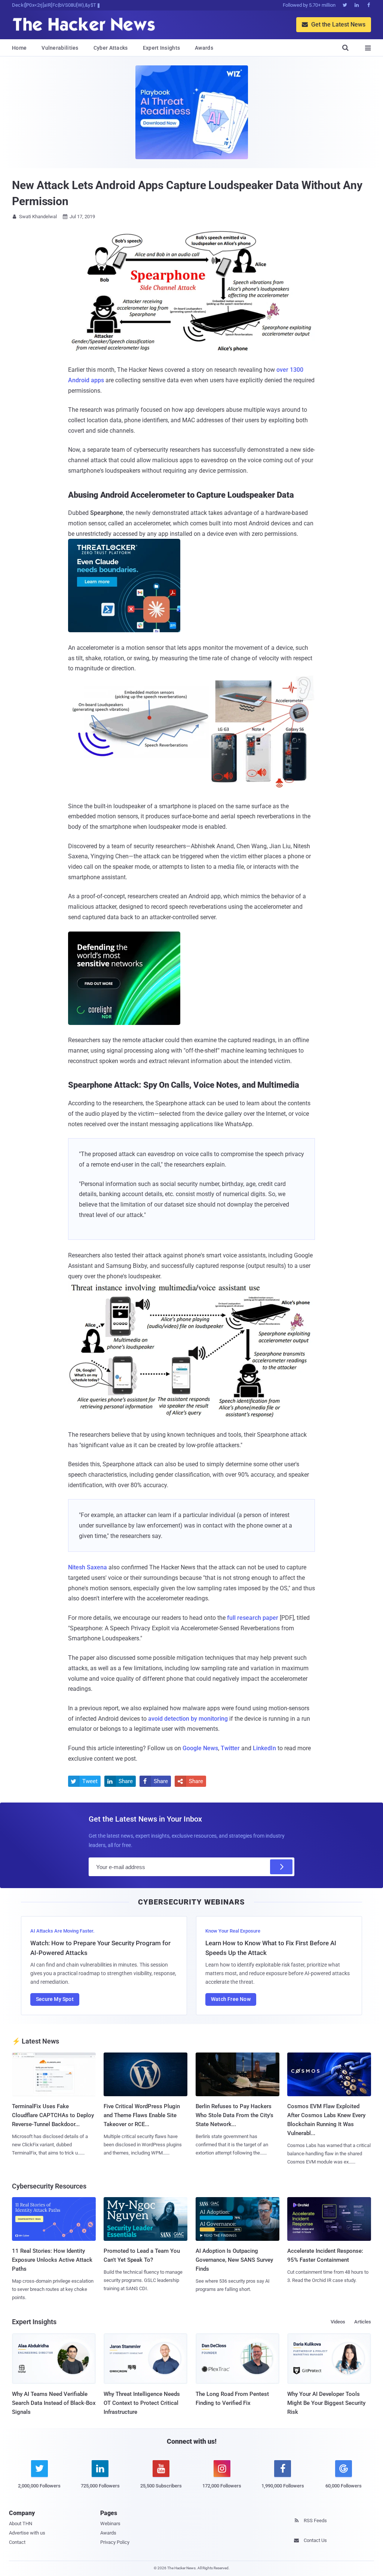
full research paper (253, 1618)
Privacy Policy (115, 2542)
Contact (17, 2542)
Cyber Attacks (111, 48)
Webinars (110, 2524)
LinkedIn (264, 1748)
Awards (204, 48)
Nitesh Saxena (88, 1567)
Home (19, 48)
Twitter (230, 1748)
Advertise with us (27, 2533)
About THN (21, 2524)
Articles (363, 2322)
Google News (200, 1748)
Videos (338, 2322)
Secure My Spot (55, 1999)
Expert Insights (162, 48)
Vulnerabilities (60, 48)
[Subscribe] (281, 1867)
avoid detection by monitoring (188, 1719)
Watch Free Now (231, 1999)
